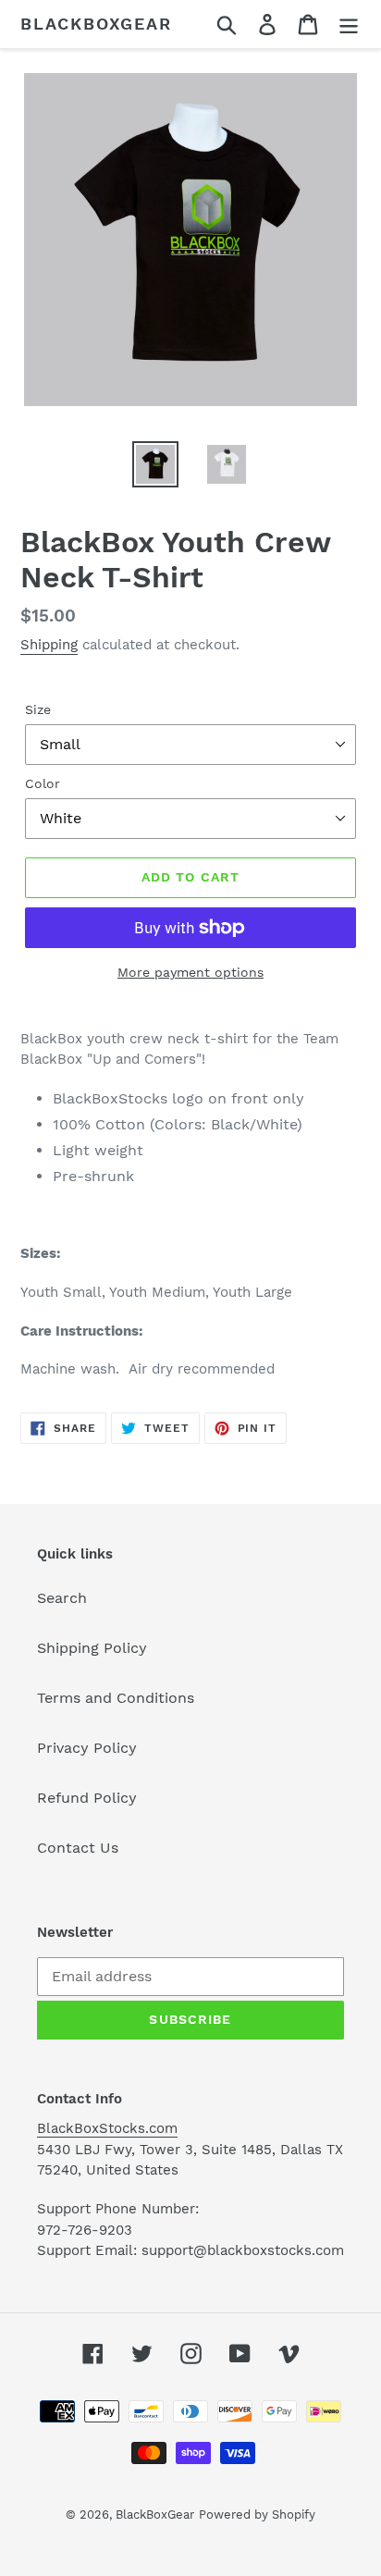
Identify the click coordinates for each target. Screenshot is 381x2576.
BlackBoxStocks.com (107, 2128)
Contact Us (78, 1848)
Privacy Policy (87, 1748)
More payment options (190, 972)
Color (43, 783)
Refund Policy (87, 1798)
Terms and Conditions (116, 1698)
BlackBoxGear (96, 24)
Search (62, 1598)
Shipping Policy (92, 1648)
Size (38, 709)
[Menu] (349, 25)
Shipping (49, 645)
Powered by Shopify (257, 2514)
